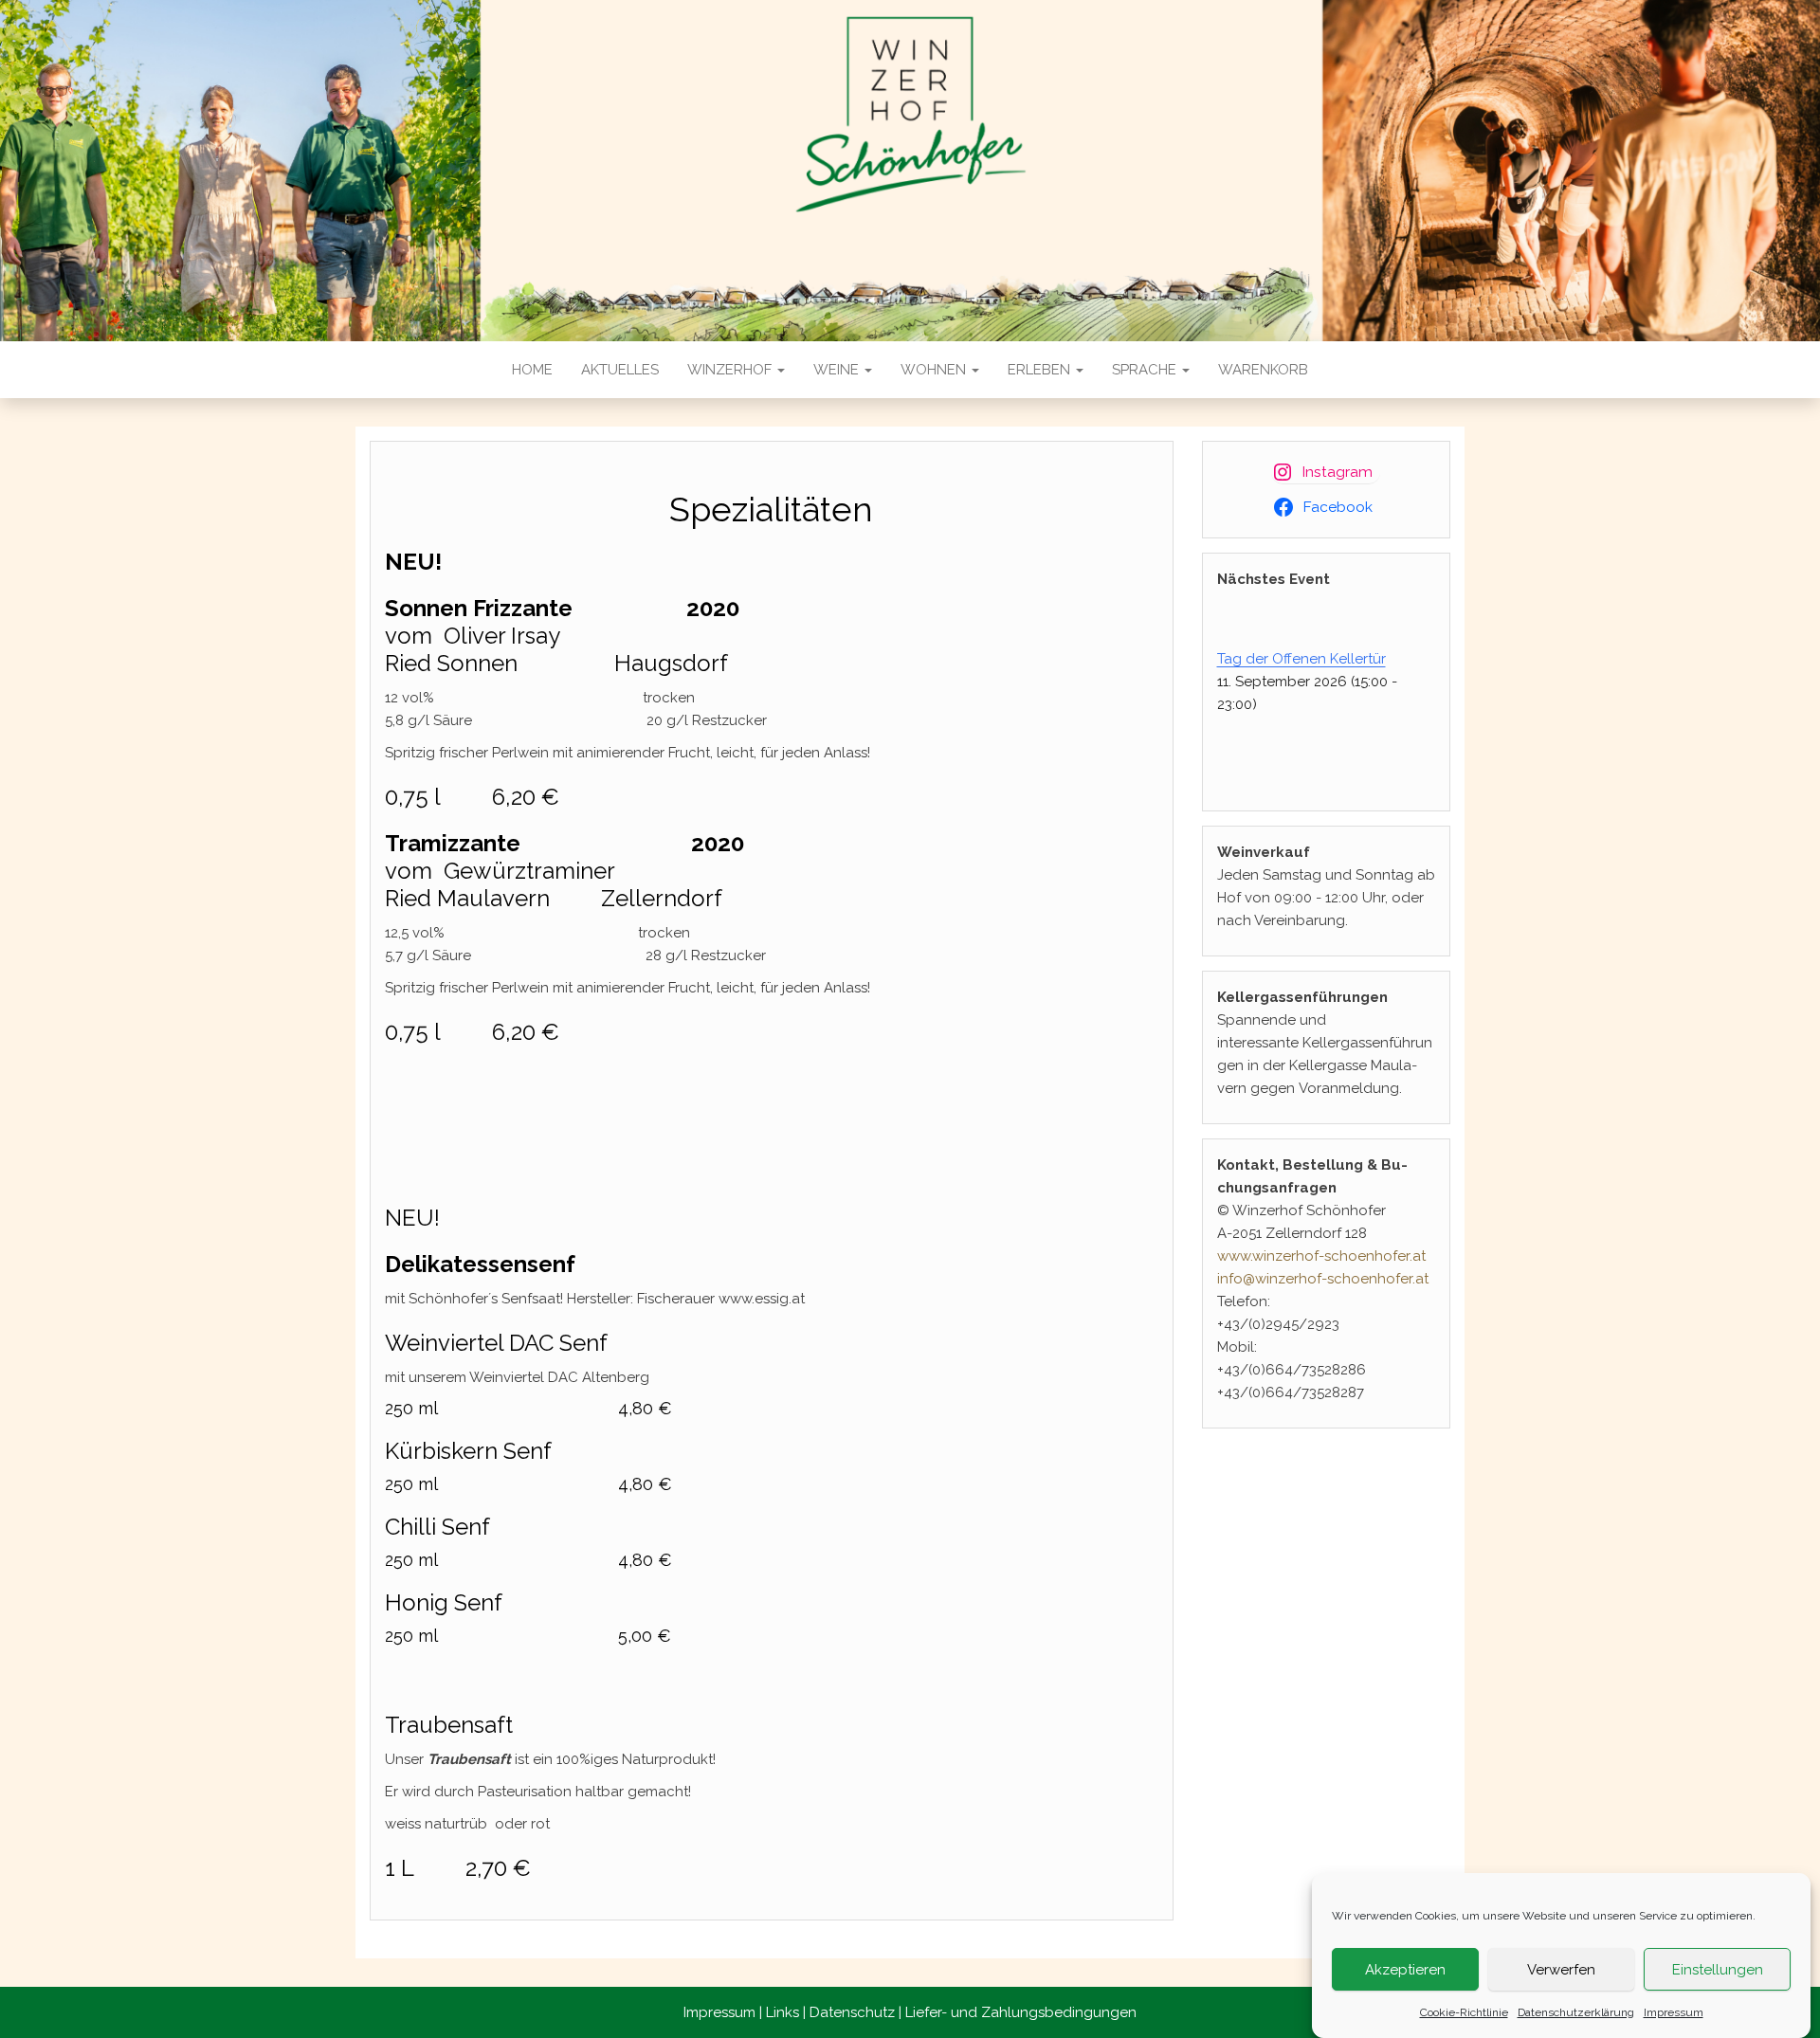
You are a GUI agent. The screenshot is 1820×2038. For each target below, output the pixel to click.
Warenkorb (1263, 370)
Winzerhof (731, 370)
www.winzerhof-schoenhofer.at (1321, 1256)
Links (783, 2012)
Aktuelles (620, 370)
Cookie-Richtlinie (1464, 2012)
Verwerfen (1561, 1970)
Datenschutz (852, 2012)
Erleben (1041, 370)
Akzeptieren (1405, 1970)
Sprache (1146, 370)
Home (532, 370)
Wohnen (935, 370)
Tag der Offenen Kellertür (1301, 659)
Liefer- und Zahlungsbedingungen (1021, 2012)
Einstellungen (1718, 1970)
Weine (838, 370)
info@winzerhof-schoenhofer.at (1323, 1279)
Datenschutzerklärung (1576, 2012)
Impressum (1674, 2012)
